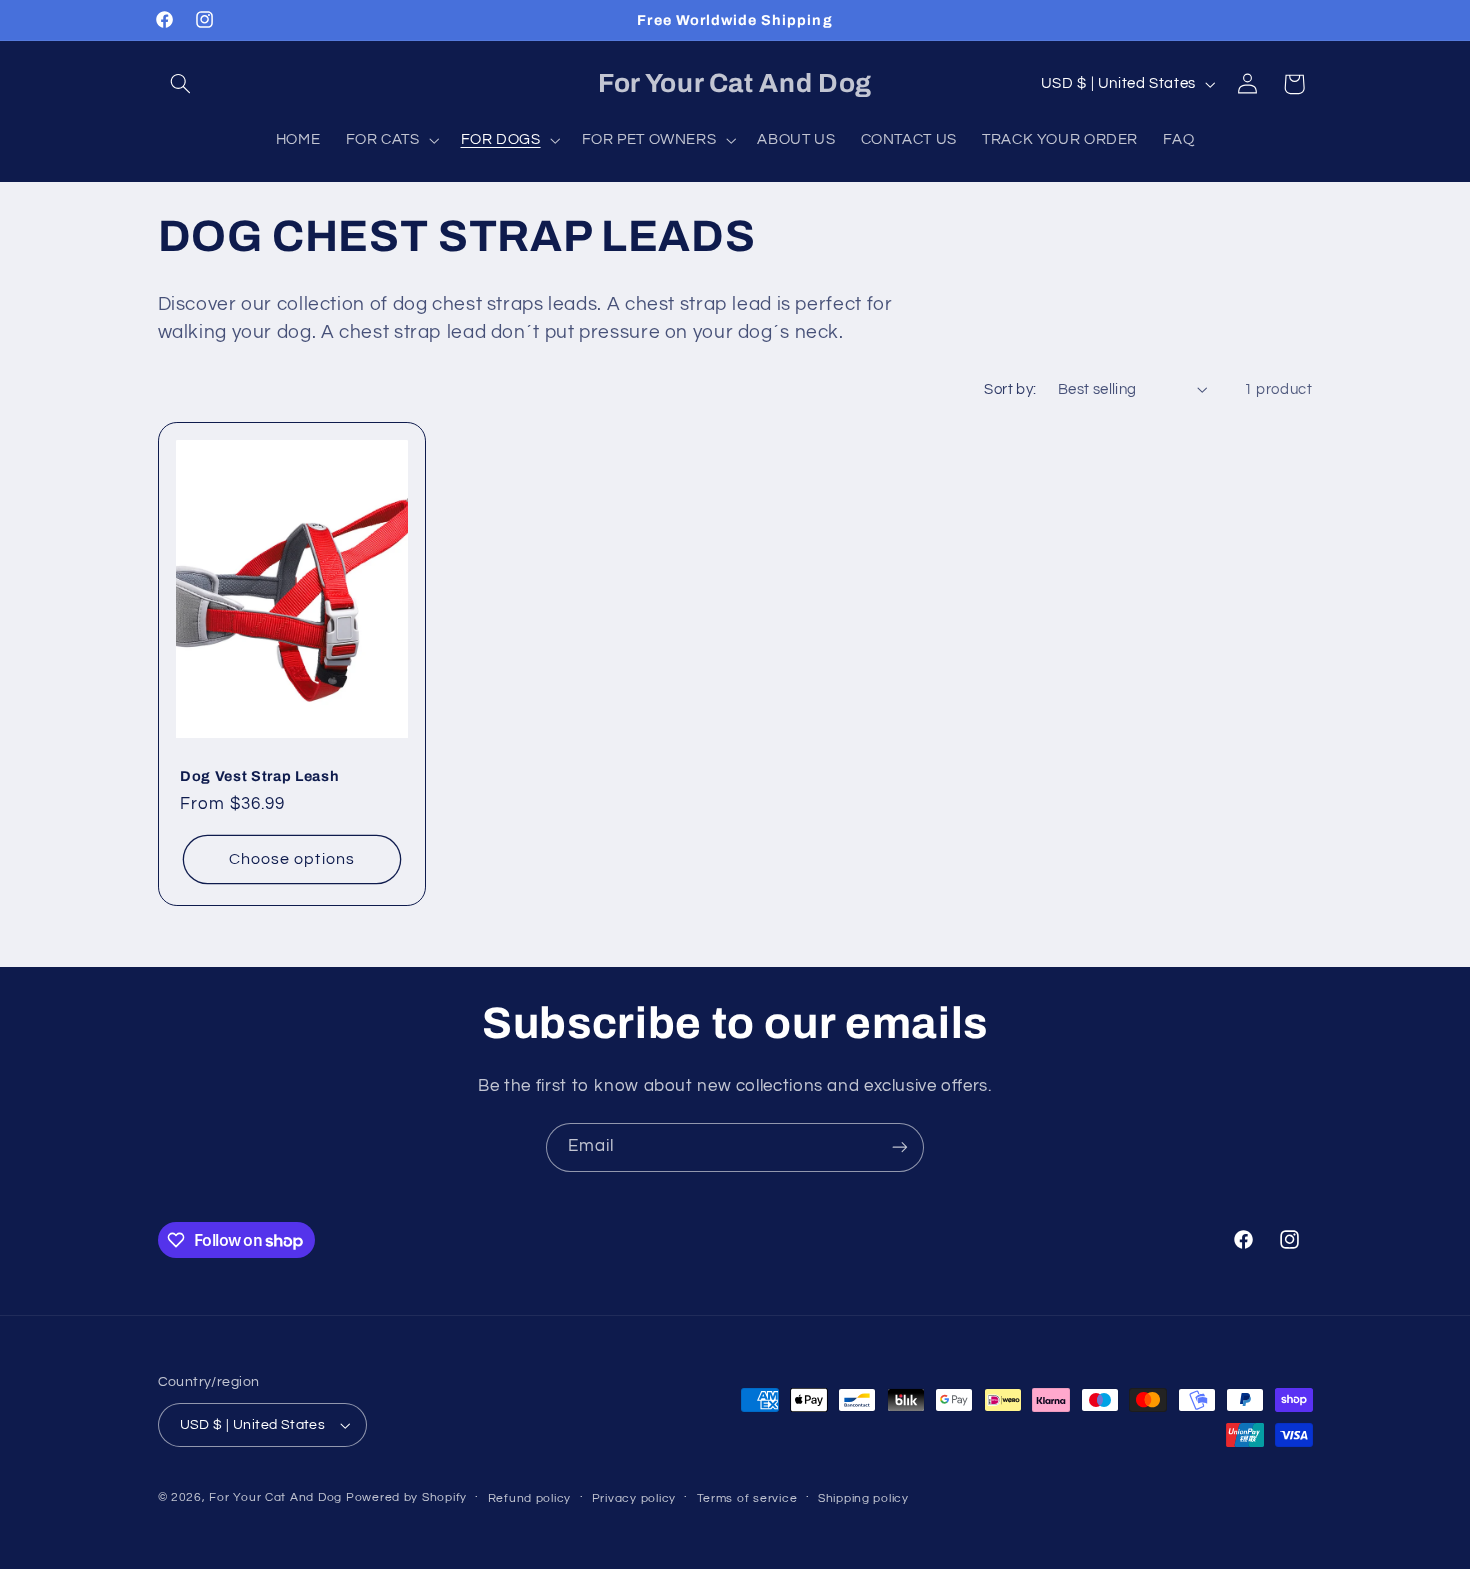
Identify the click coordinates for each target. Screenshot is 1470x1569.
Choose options (292, 860)
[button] (181, 84)
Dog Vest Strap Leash (259, 776)
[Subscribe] (900, 1147)
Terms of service (747, 1498)
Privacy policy (634, 1498)
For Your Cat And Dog (275, 1497)
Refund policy (530, 1498)
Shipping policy (863, 1498)
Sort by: (1010, 389)
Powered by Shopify (406, 1497)
